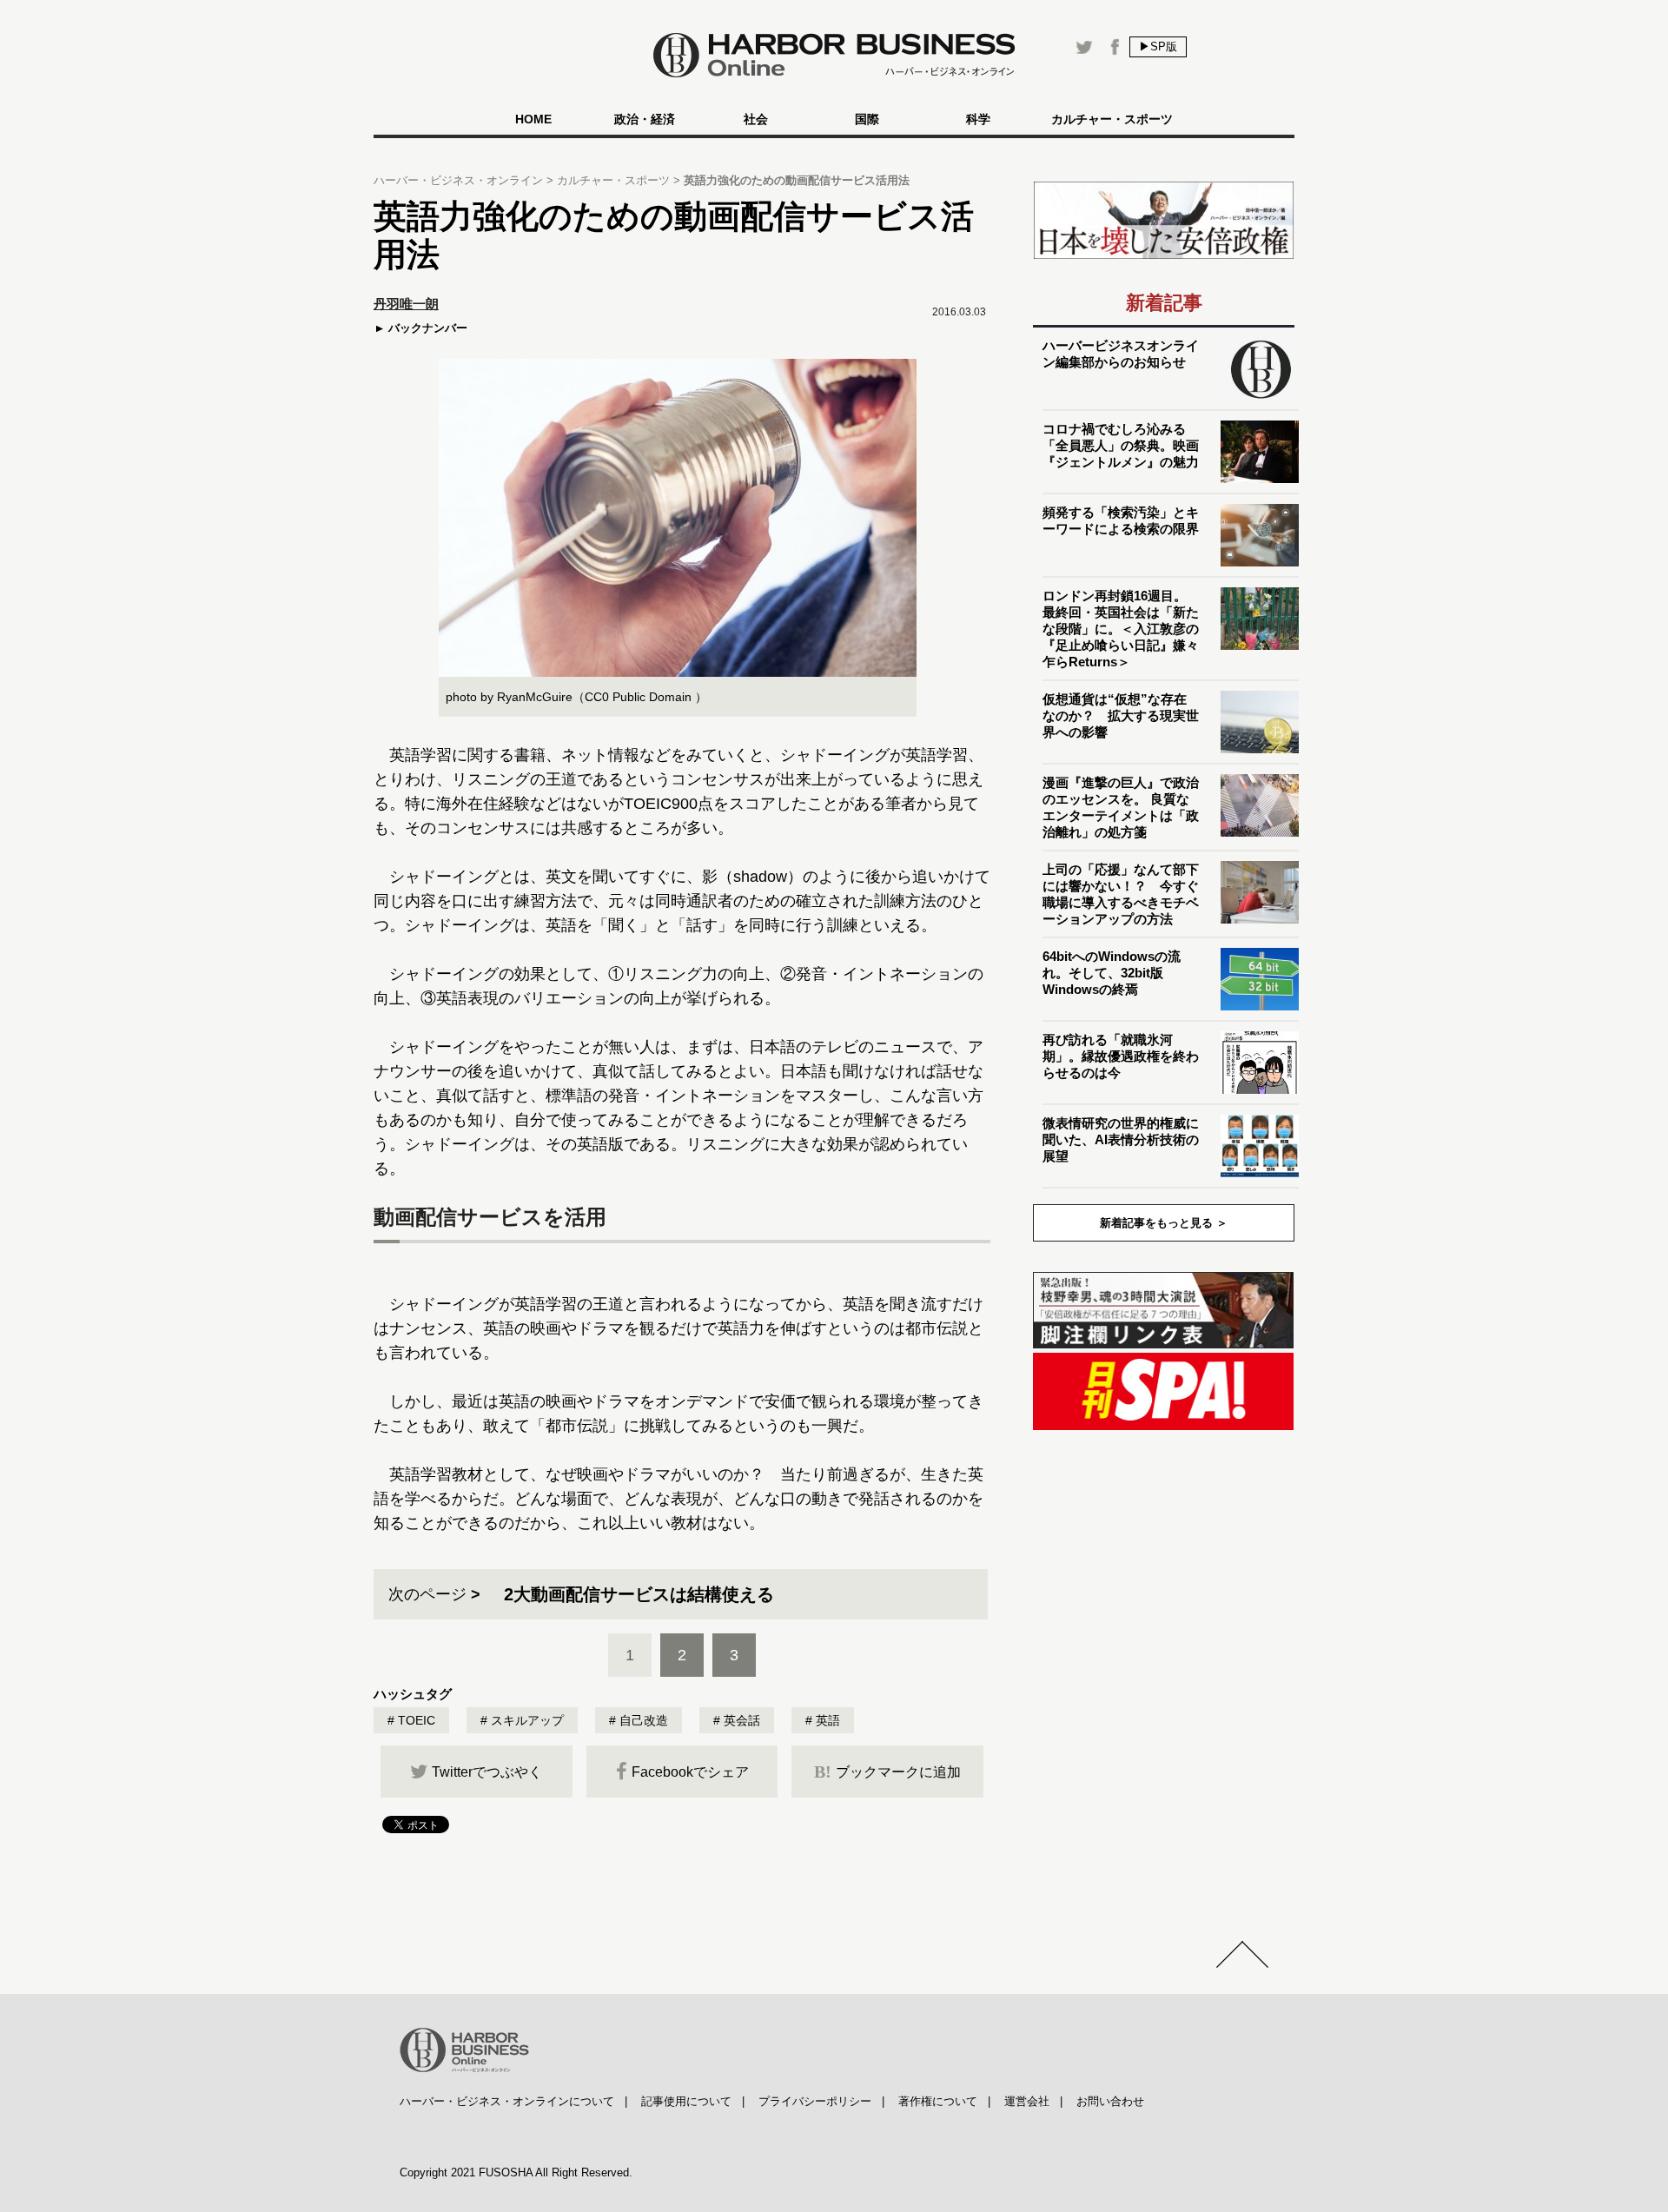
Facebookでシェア (690, 1772)
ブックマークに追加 (887, 1772)
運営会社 (1027, 2101)
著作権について (938, 2101)
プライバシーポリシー (815, 2101)
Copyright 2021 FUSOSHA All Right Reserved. (516, 2172)
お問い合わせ (1110, 2101)
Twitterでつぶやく (487, 1772)
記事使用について (686, 2101)
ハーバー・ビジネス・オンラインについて (507, 2101)
